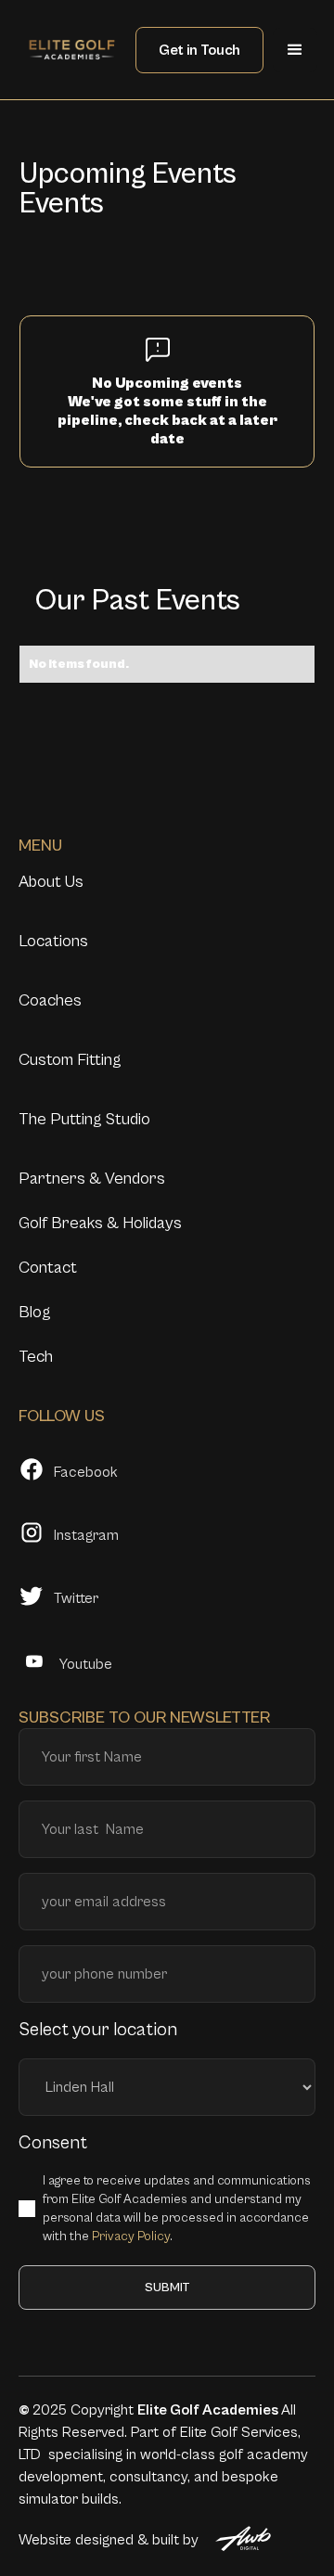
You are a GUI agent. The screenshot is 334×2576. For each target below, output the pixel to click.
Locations (53, 941)
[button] (295, 50)
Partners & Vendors (92, 1179)
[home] (72, 50)
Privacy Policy (131, 2236)
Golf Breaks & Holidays (100, 1223)
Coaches (50, 1000)
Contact (48, 1268)
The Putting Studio (84, 1119)
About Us (51, 882)
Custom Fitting (70, 1060)
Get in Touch (199, 50)
